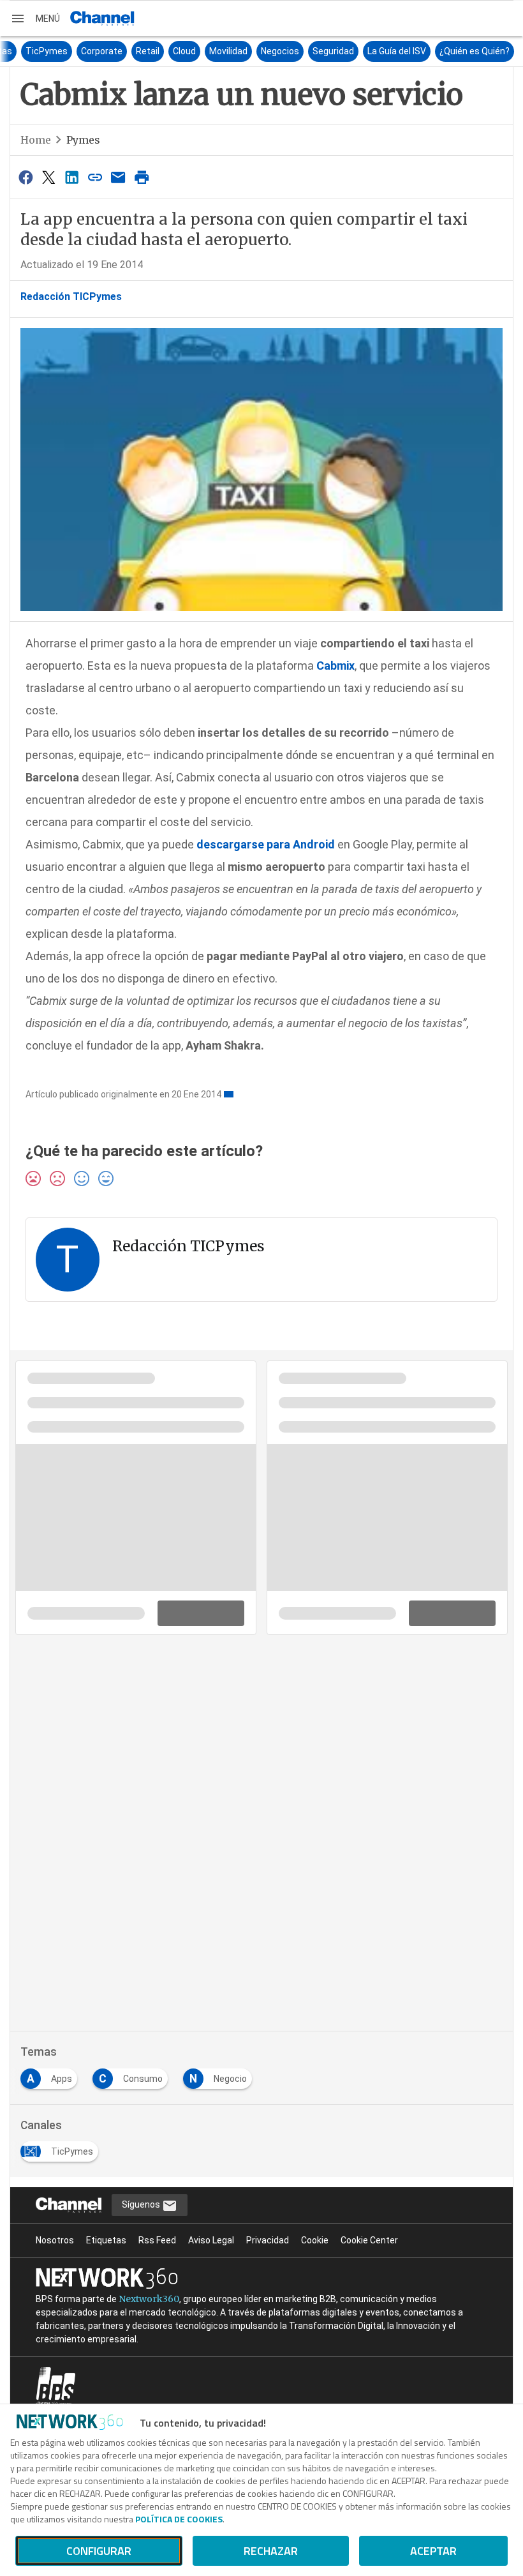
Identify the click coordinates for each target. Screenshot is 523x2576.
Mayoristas (97, 51)
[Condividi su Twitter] (48, 177)
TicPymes (154, 51)
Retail (255, 51)
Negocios (388, 51)
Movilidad (336, 51)
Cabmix (334, 666)
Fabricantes (35, 51)
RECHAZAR (271, 2551)
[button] (35, 19)
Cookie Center (369, 2240)
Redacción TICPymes (71, 297)
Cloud (292, 51)
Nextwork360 (149, 2299)
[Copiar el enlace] (95, 177)
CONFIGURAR (99, 2551)
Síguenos (142, 2204)
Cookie (315, 2240)
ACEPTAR (433, 2551)
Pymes (83, 140)
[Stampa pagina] (142, 177)
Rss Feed (157, 2240)
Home (36, 140)
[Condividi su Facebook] (26, 177)
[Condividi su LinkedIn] (72, 177)
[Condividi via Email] (119, 177)
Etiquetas (106, 2240)
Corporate (210, 51)
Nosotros (55, 2240)
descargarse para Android (266, 844)
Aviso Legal (211, 2240)
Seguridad (441, 51)
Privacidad (268, 2240)
